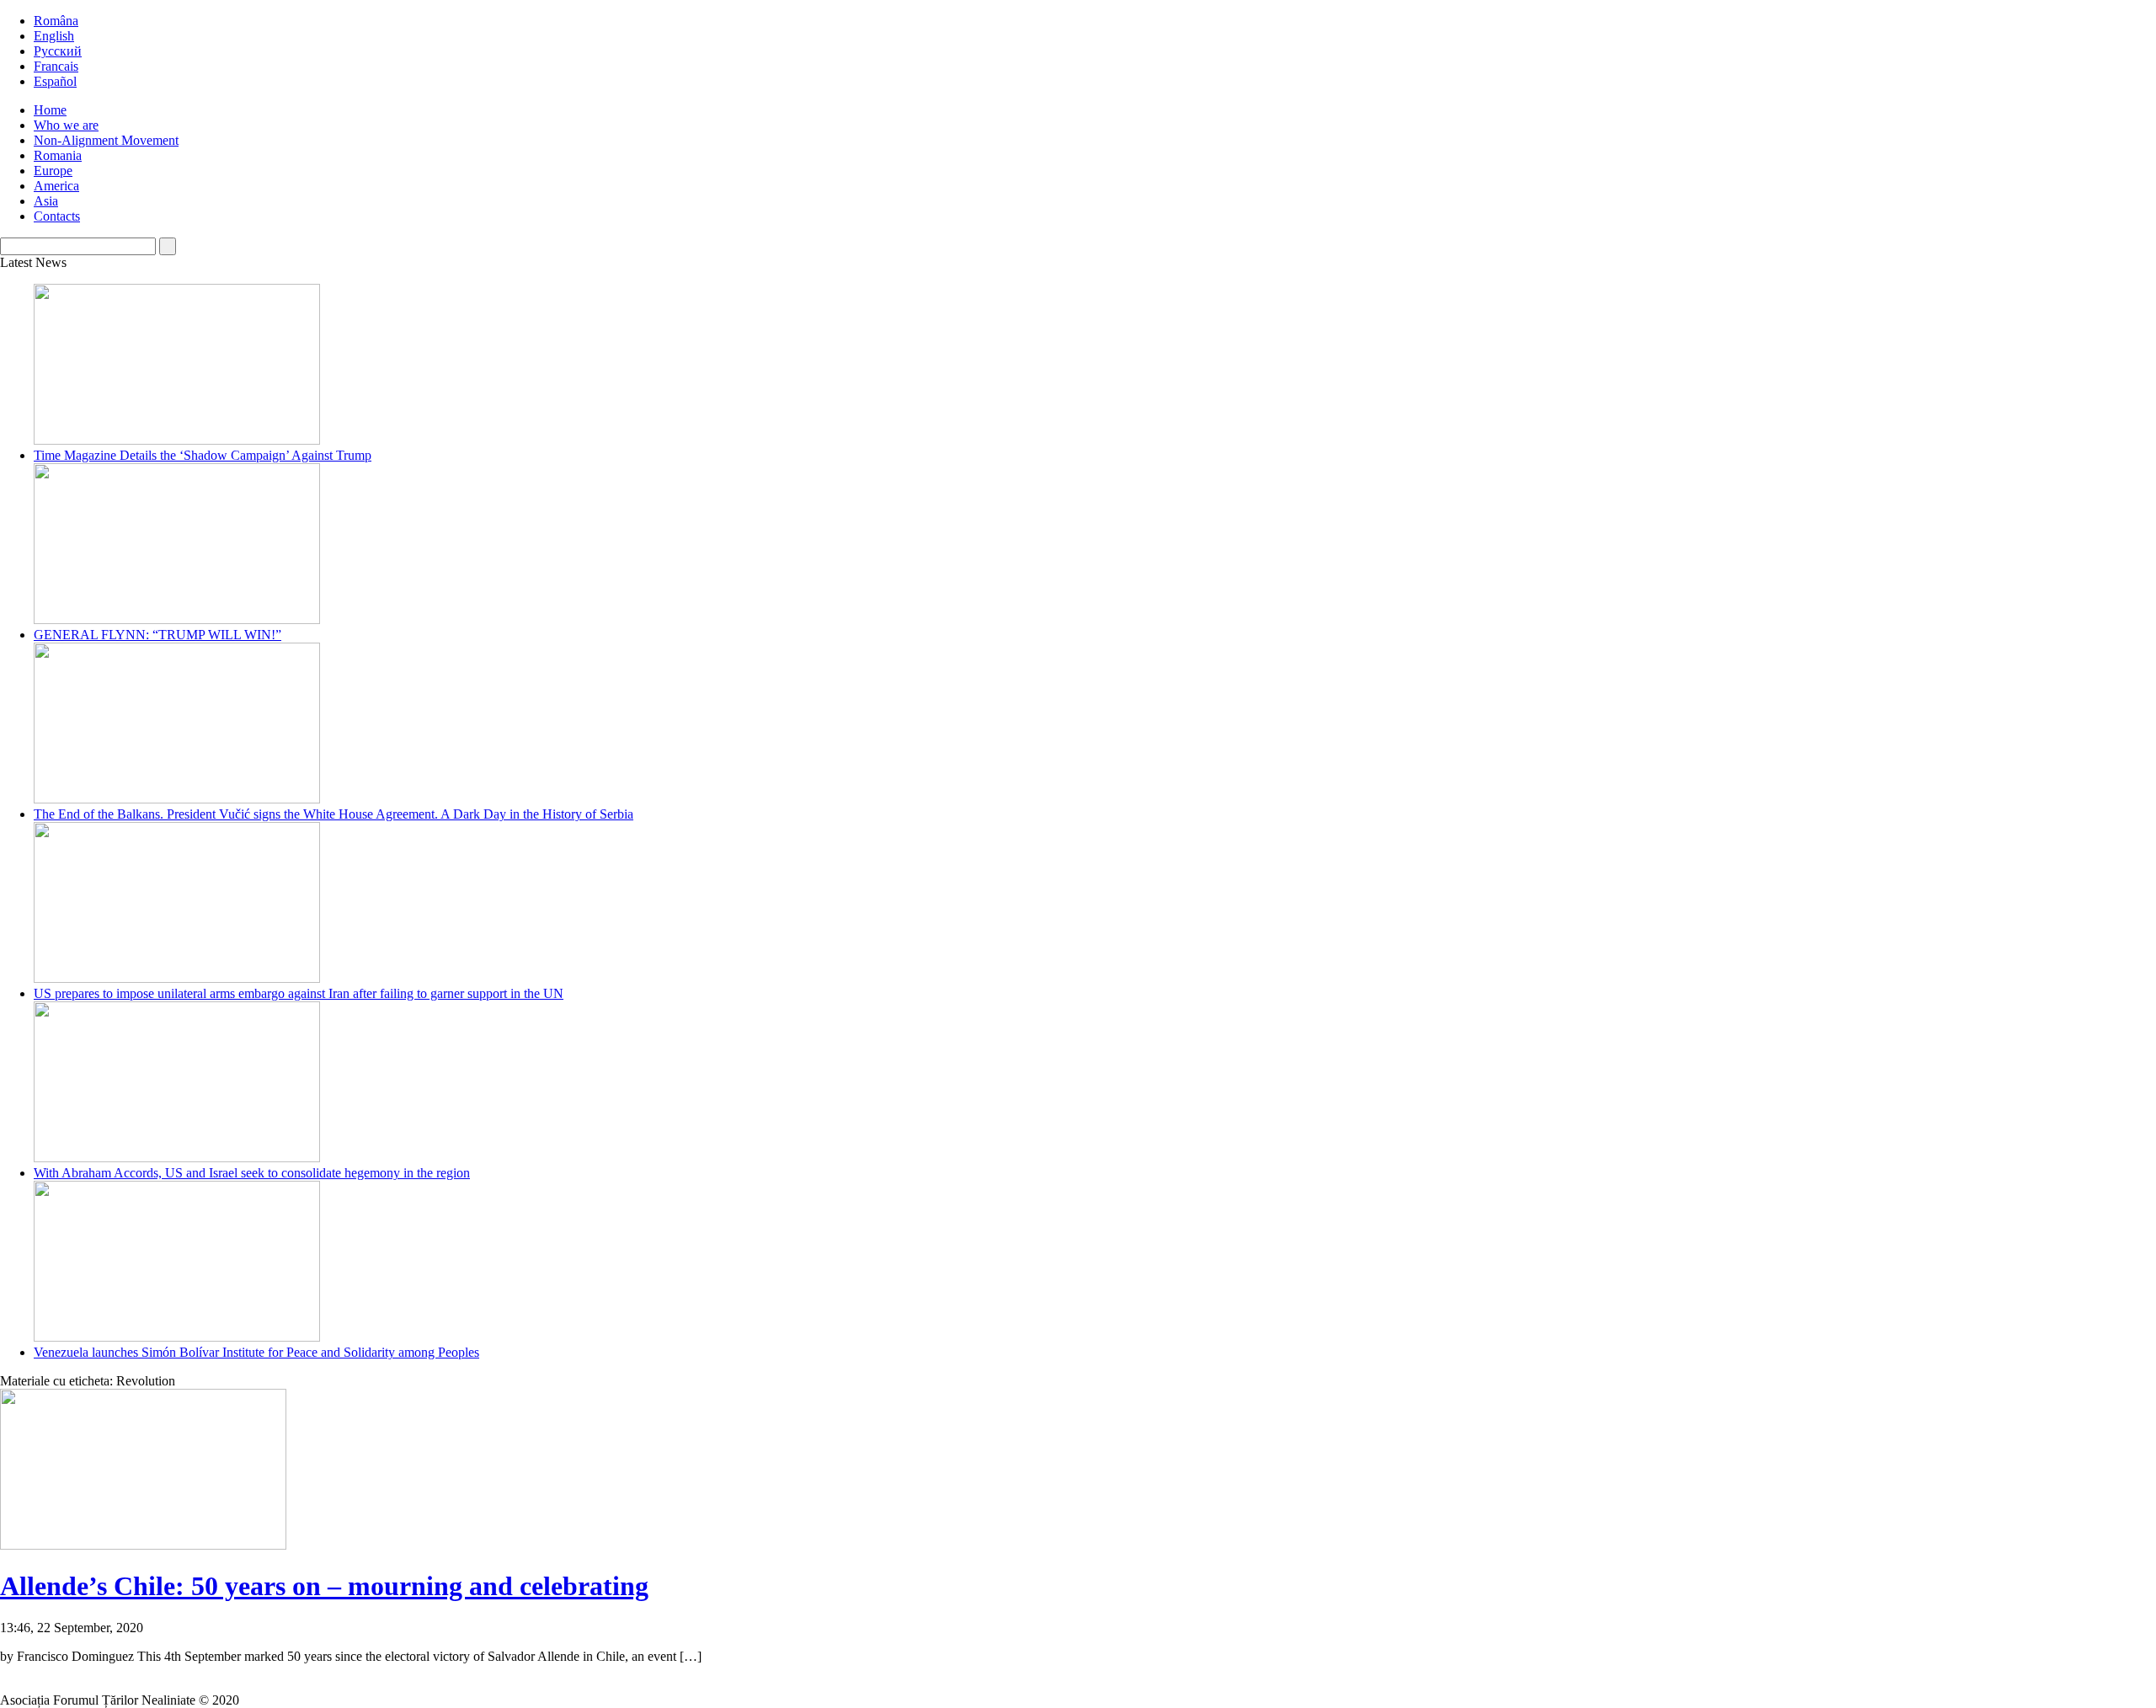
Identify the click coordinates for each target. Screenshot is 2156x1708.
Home (50, 110)
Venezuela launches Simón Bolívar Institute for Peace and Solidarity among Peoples (256, 1352)
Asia (46, 201)
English (54, 36)
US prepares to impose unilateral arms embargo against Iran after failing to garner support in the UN (299, 993)
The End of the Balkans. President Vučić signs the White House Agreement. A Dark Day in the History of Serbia (334, 814)
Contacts (57, 216)
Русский (58, 51)
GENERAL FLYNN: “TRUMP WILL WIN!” (157, 635)
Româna (56, 21)
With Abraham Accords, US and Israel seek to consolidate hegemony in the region (252, 1173)
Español (55, 81)
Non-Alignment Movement (106, 140)
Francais (56, 66)
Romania (58, 155)
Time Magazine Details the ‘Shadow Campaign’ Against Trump (203, 455)
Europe (53, 171)
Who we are (66, 125)
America (56, 186)
